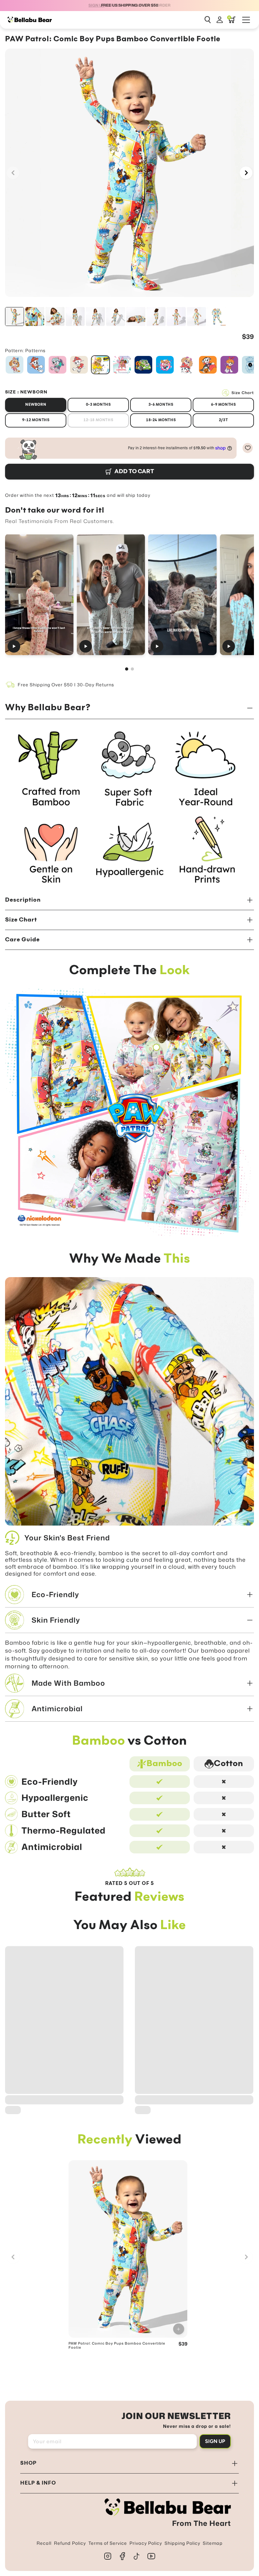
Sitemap (213, 2543)
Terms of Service (108, 2543)
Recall (44, 2543)
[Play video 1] (39, 594)
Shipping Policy (182, 2543)
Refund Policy (70, 2543)
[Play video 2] (111, 594)
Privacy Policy (146, 2543)
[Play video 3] (182, 594)
